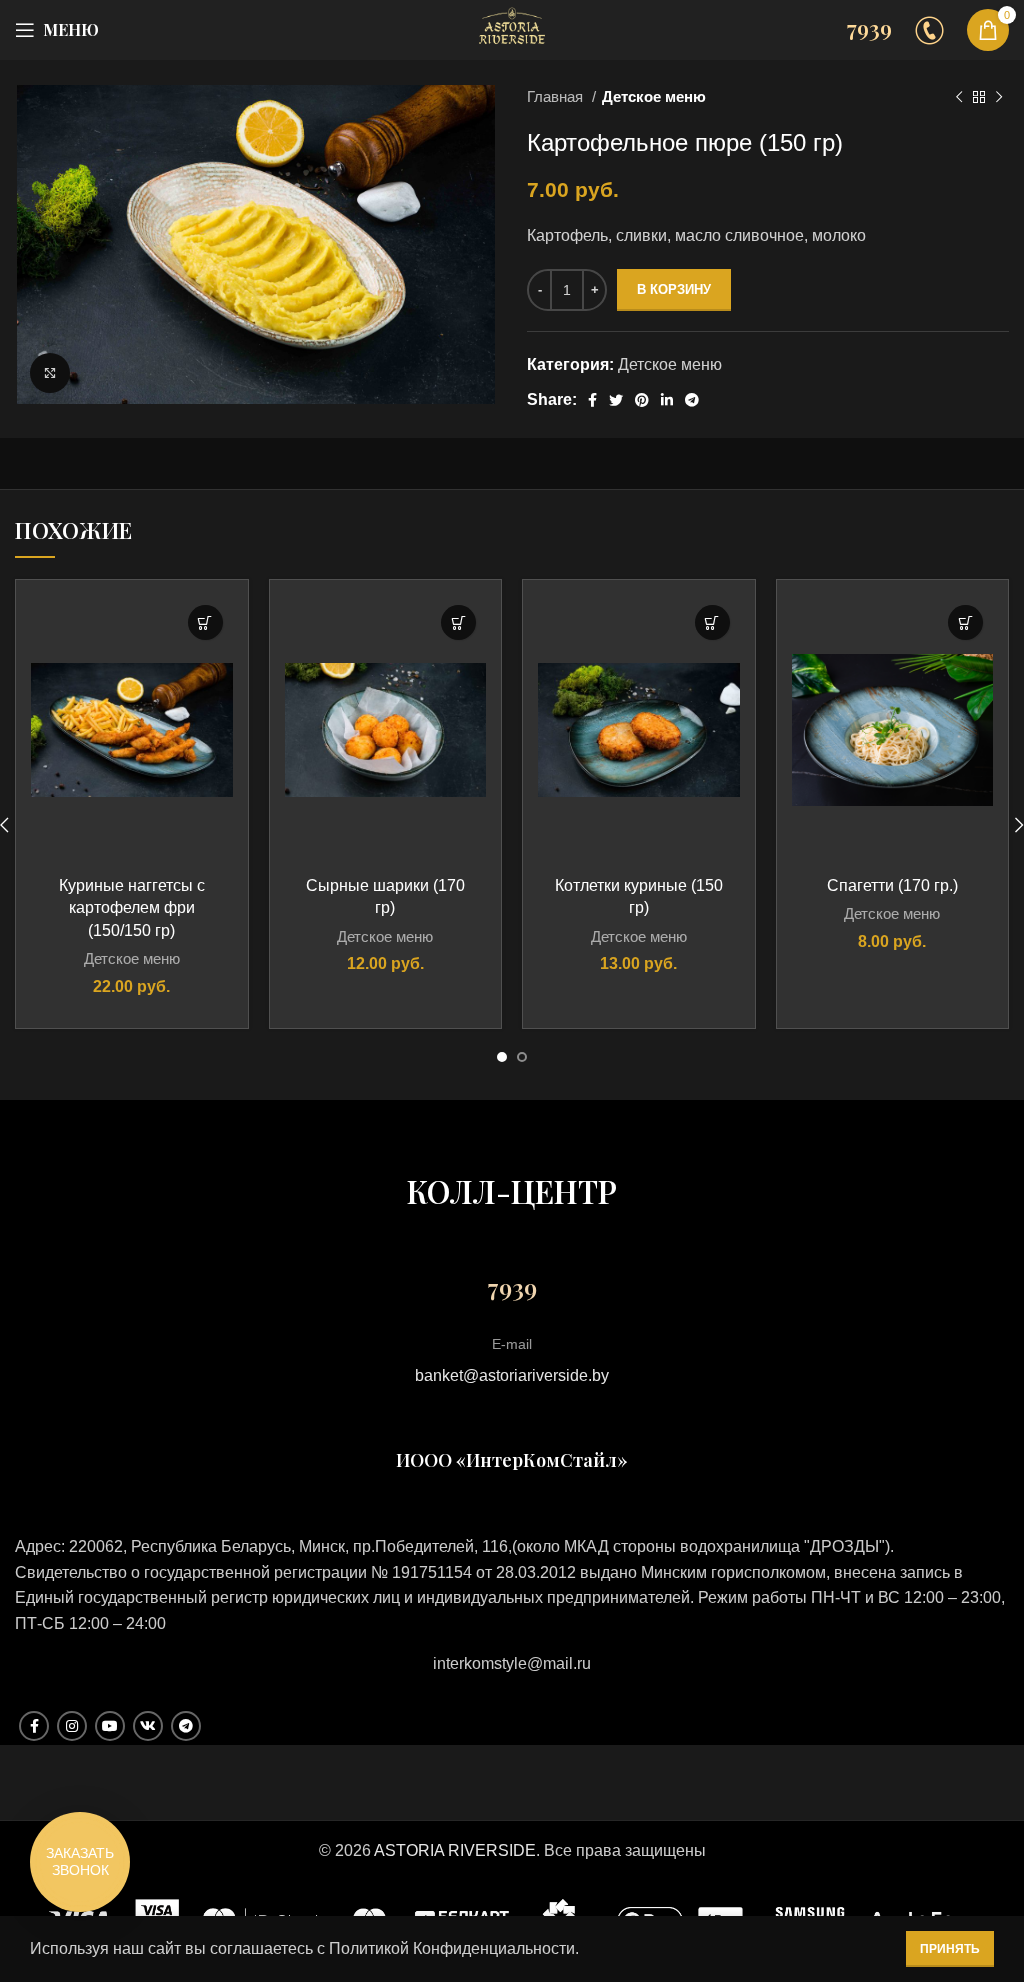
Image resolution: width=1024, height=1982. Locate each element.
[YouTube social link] (110, 1726)
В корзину (674, 289)
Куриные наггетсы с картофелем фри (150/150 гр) (132, 908)
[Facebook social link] (592, 400)
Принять (950, 1949)
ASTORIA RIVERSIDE (455, 1850)
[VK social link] (148, 1726)
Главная (557, 96)
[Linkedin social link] (667, 400)
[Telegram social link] (692, 400)
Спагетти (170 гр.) (892, 885)
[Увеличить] (50, 373)
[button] (205, 622)
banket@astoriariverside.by (512, 1375)
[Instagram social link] (72, 1726)
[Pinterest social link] (642, 400)
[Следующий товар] (999, 97)
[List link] (512, 1664)
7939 (869, 28)
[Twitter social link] (616, 400)
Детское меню (654, 96)
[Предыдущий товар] (959, 97)
